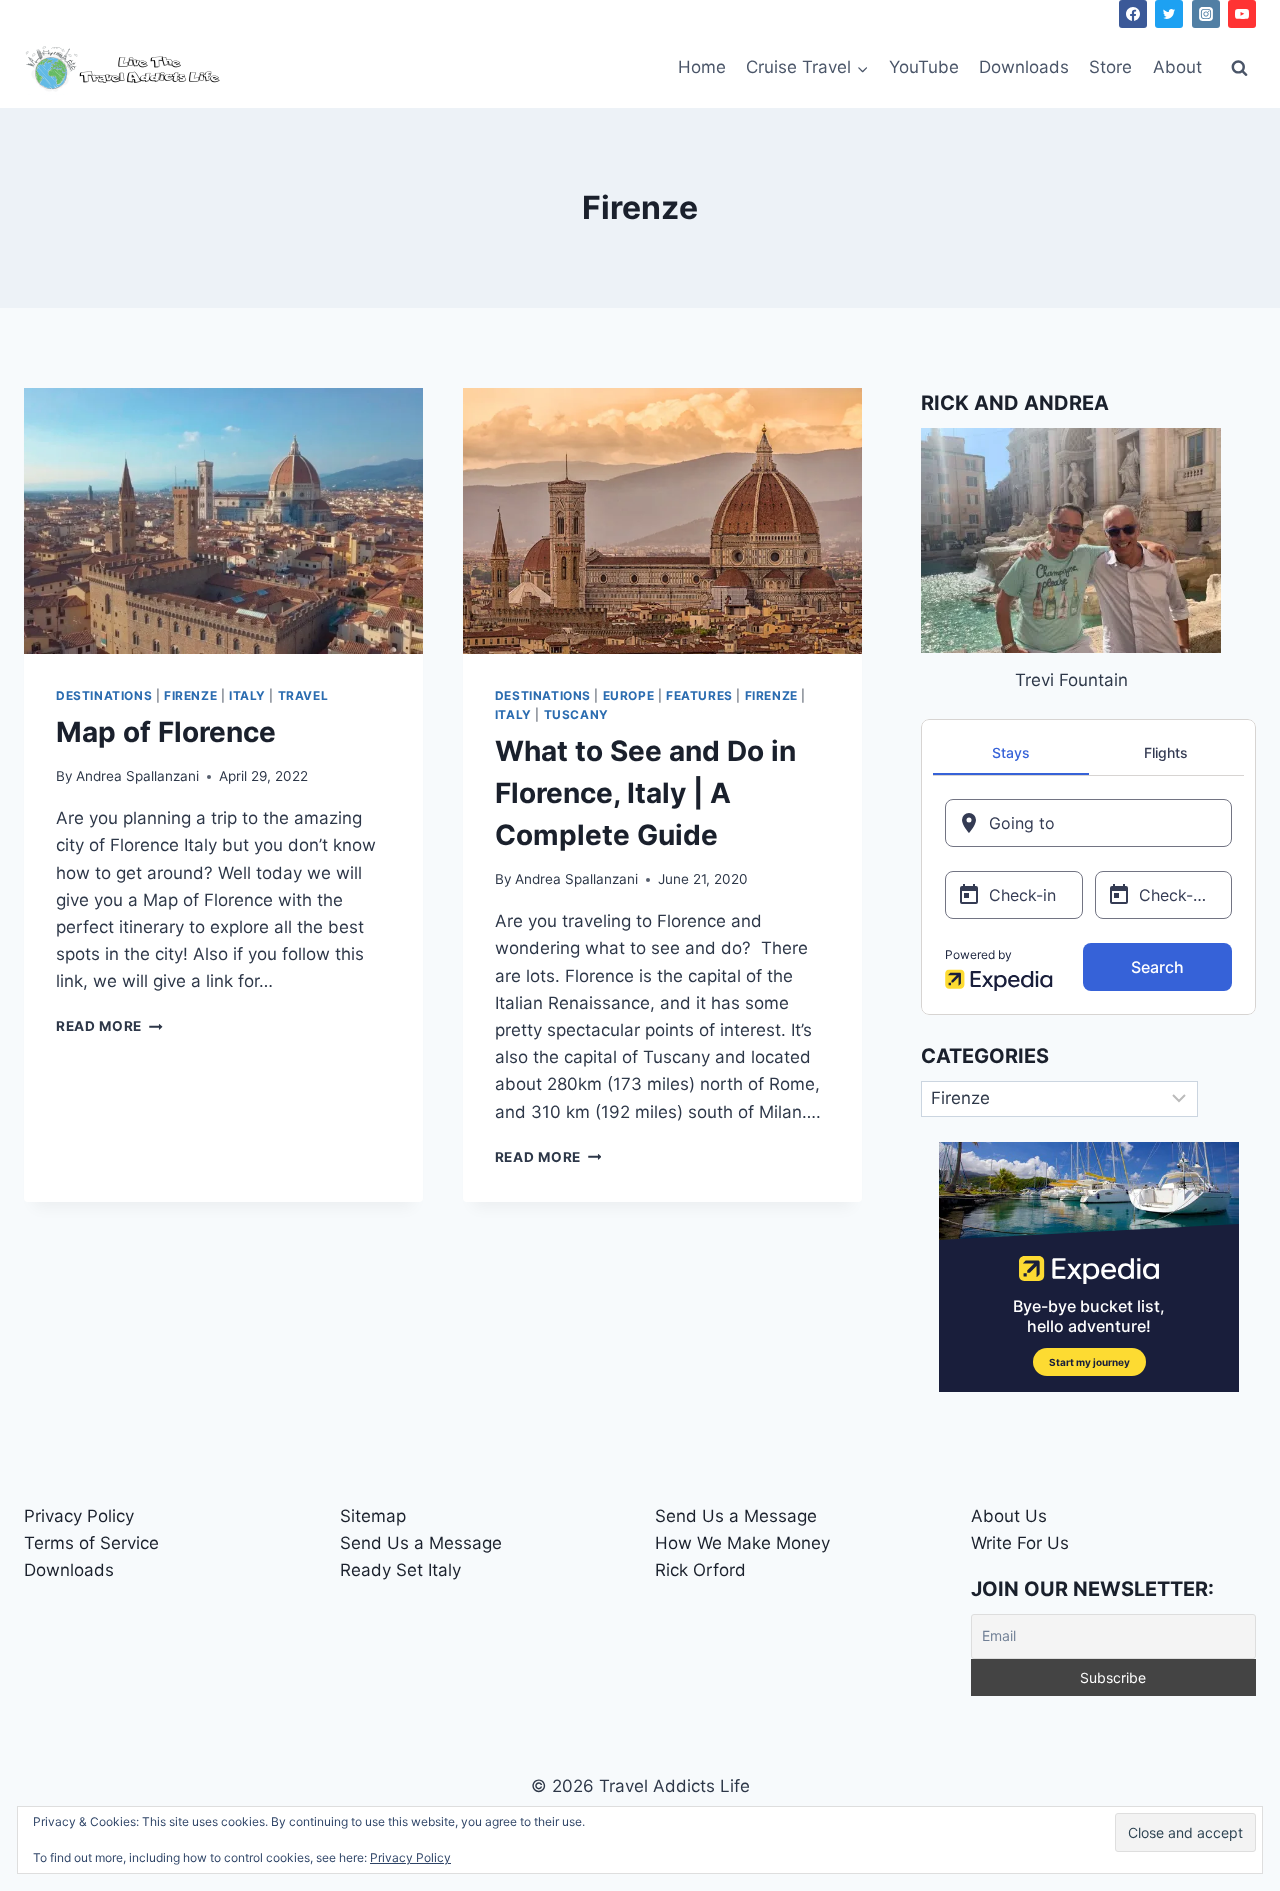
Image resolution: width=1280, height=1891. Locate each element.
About (1177, 67)
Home (702, 67)
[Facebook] (1133, 14)
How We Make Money (742, 1543)
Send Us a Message (421, 1543)
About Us (1009, 1516)
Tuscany (576, 714)
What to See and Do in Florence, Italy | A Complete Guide (645, 793)
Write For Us (1020, 1543)
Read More (109, 1026)
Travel (303, 695)
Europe (629, 695)
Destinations (104, 695)
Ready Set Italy (400, 1570)
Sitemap (373, 1516)
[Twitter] (1169, 14)
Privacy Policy (79, 1516)
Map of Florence (166, 732)
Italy (247, 695)
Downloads (1024, 67)
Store (1110, 67)
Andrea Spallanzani (137, 776)
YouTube (924, 67)
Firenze (190, 695)
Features (699, 695)
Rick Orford (700, 1570)
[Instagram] (1206, 14)
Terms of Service (91, 1543)
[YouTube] (1242, 14)
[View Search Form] (1239, 68)
